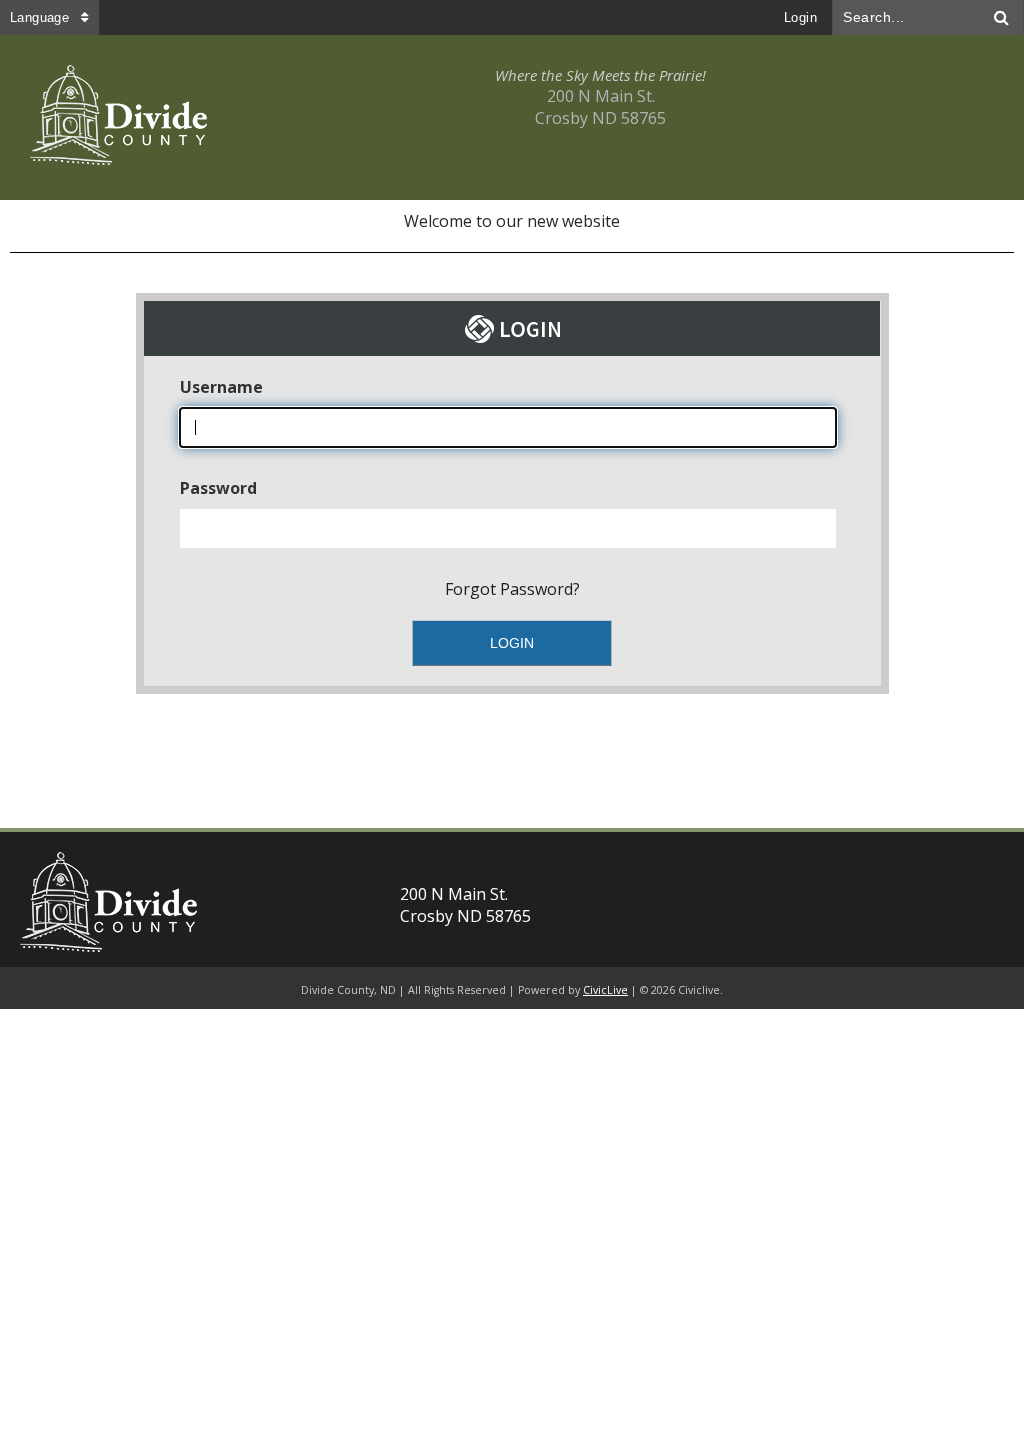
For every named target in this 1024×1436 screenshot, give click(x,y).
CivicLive (605, 990)
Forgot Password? (512, 589)
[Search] (1002, 17)
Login (800, 17)
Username (221, 387)
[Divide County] (118, 117)
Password (218, 488)
